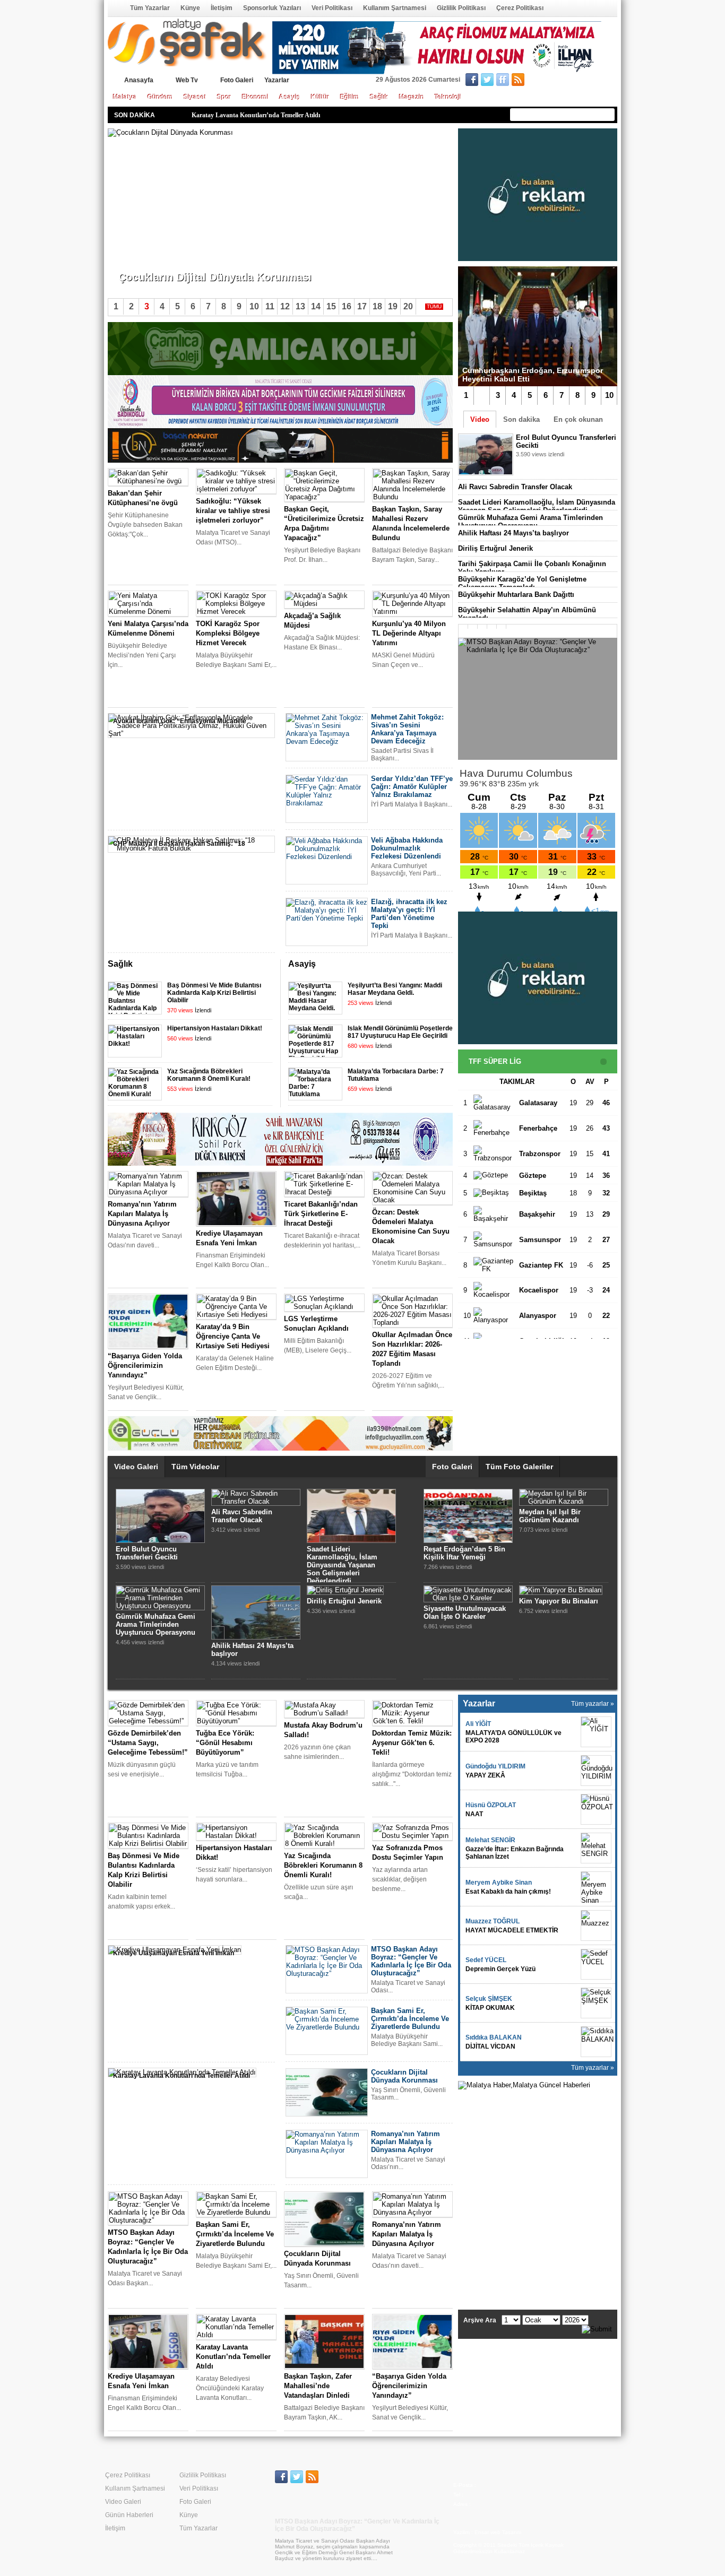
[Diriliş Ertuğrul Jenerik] (345, 1590)
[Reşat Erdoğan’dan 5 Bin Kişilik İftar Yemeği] (468, 1541)
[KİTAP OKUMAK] (596, 2003)
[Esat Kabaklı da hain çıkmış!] (596, 1887)
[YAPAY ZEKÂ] (596, 1771)
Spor (224, 97)
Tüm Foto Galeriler (519, 1467)
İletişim (222, 8)
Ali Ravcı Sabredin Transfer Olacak (515, 487)
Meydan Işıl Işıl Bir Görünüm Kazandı (550, 1516)
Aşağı (445, 965)
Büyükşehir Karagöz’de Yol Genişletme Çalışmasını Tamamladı (522, 583)
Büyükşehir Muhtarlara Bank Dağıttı (516, 595)
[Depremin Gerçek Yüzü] (596, 1964)
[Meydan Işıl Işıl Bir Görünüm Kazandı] (564, 1501)
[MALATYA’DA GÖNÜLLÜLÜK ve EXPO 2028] (596, 1732)
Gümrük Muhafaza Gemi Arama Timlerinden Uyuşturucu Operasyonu (530, 522)
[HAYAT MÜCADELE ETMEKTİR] (596, 1926)
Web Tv (187, 80)
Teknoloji (448, 97)
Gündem (160, 97)
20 (408, 306)
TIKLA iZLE (542, 468)
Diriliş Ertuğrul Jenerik (495, 548)
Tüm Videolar (195, 1467)
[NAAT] (596, 1809)
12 (285, 306)
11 (270, 306)
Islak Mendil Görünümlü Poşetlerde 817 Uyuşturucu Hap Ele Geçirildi (400, 1032)
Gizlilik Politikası (461, 8)
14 (316, 306)
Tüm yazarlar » (593, 1704)
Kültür (320, 97)
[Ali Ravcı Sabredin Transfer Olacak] (256, 1501)
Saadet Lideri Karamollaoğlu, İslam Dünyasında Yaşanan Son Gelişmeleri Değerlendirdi (537, 506)
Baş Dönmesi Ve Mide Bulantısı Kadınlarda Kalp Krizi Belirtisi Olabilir (214, 993)
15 (331, 306)
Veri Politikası (332, 8)
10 (609, 395)
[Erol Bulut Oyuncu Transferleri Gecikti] (160, 1541)
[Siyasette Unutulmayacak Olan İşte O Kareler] (468, 1598)
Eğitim (350, 97)
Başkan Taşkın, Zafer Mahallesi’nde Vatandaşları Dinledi (270, 115)
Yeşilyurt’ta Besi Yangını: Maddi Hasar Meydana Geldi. (395, 989)
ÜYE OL (552, 81)
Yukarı (431, 965)
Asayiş (290, 97)
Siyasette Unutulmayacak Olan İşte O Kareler (465, 1612)
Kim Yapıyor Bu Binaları (559, 1601)
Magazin (412, 97)
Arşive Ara (480, 2320)
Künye (190, 8)
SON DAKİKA (135, 115)
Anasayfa (115, 8)
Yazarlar (277, 80)
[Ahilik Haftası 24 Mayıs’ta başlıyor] (256, 1637)
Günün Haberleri (129, 2515)
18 (377, 306)
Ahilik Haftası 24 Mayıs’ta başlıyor (513, 533)
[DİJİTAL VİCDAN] (596, 2042)
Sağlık (379, 97)
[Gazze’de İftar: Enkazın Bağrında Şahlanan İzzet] (596, 1848)
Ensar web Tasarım (498, 2532)
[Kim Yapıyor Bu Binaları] (561, 1590)
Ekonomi (255, 97)
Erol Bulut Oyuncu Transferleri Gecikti (147, 1553)
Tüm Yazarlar (150, 8)
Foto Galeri (237, 80)
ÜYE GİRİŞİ (595, 81)
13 (300, 306)
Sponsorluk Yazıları (272, 8)
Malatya (125, 97)
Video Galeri (136, 1467)
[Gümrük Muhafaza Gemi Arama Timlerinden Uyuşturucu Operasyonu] (160, 1606)
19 (393, 306)
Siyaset (195, 97)
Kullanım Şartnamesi (395, 8)
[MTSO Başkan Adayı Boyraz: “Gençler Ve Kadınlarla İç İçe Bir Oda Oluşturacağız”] (538, 699)
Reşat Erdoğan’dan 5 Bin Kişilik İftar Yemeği (464, 1553)
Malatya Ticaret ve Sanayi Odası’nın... (172, 259)
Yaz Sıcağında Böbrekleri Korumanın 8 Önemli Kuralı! (209, 1075)
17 (362, 306)
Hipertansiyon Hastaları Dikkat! (215, 1028)
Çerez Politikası (520, 8)
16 (347, 306)
